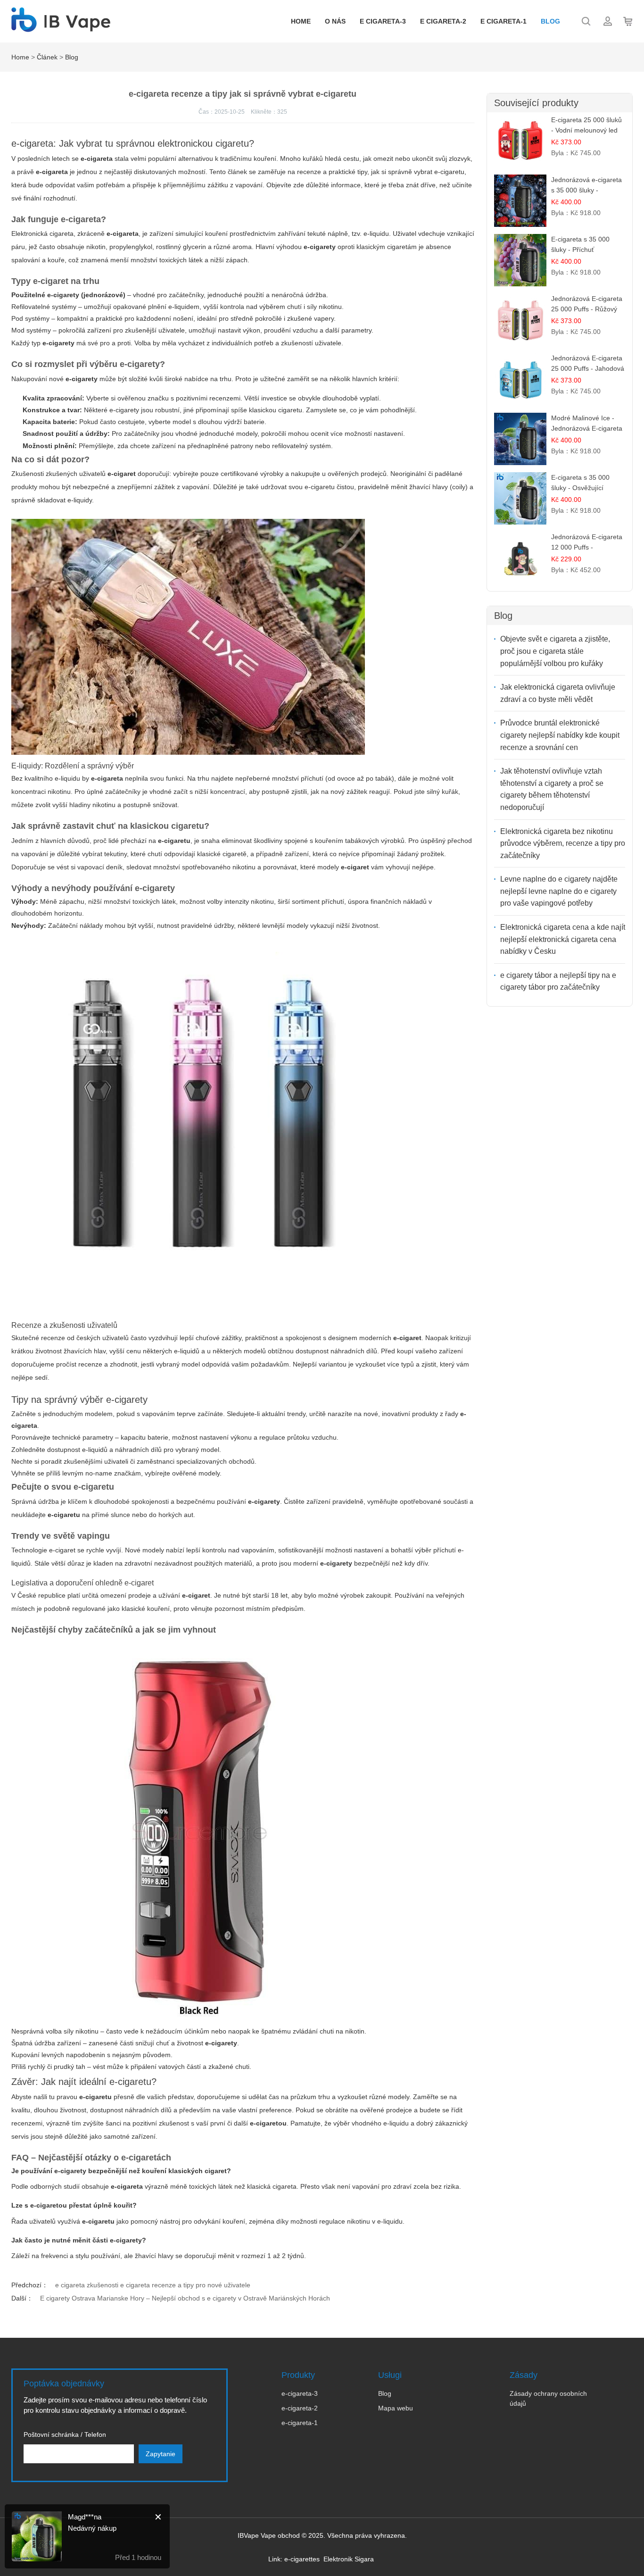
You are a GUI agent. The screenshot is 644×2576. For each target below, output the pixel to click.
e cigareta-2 (443, 21)
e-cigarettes (302, 2559)
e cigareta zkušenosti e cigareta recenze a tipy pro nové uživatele (153, 2285)
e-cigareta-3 (300, 2393)
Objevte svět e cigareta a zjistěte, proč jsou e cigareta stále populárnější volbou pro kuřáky (555, 651)
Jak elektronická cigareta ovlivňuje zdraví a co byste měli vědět (558, 693)
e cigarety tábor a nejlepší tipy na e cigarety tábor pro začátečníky (558, 981)
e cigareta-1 (504, 21)
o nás (335, 21)
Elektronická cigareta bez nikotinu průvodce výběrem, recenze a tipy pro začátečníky (563, 843)
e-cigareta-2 (300, 2408)
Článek (47, 57)
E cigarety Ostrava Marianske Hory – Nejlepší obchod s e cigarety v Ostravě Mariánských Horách (185, 2298)
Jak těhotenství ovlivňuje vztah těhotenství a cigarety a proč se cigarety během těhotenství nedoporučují (552, 789)
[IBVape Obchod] (61, 27)
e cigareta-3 (383, 21)
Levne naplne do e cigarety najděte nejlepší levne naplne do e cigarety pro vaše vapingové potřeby (559, 891)
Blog (550, 21)
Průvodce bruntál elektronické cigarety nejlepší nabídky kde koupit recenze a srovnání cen (560, 735)
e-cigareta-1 (300, 2423)
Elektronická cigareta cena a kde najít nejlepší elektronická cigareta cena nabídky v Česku (563, 939)
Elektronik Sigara (349, 2559)
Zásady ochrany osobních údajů (548, 2398)
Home (301, 21)
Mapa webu (396, 2408)
